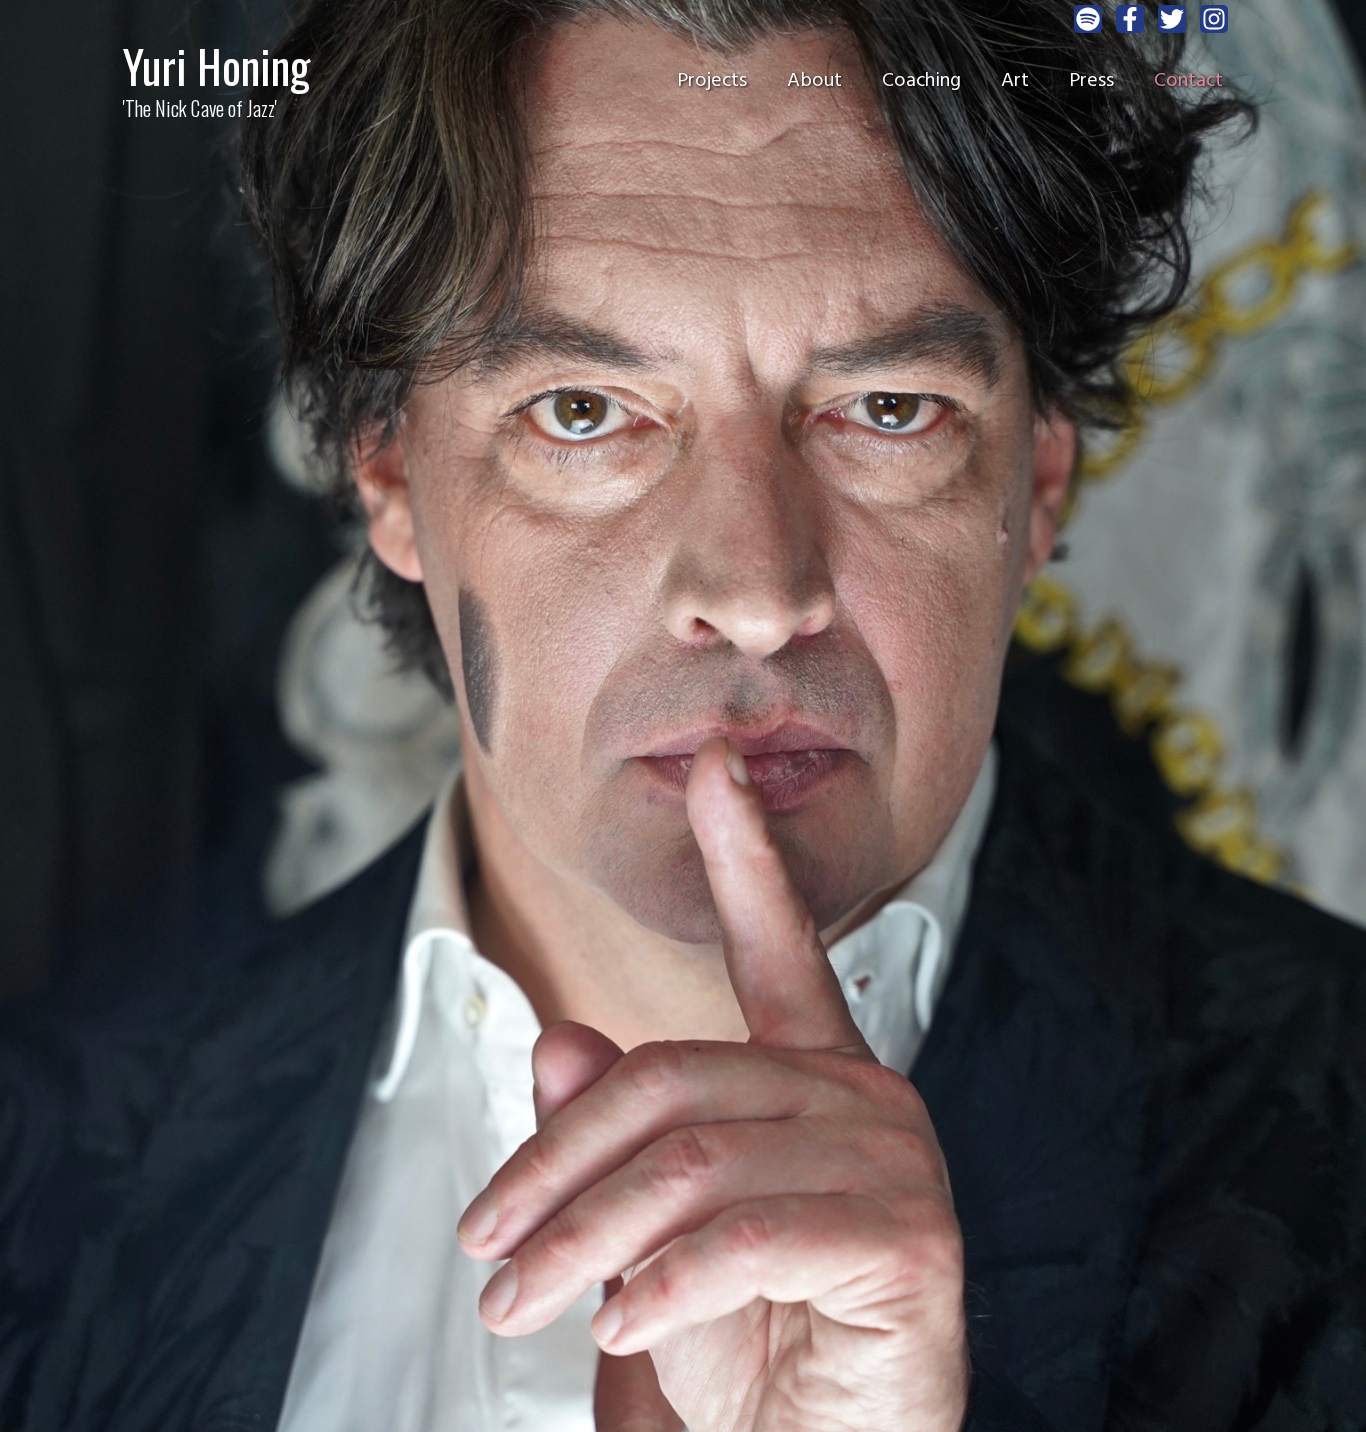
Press (1091, 81)
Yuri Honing (216, 65)
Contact (1188, 81)
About (814, 81)
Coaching (921, 81)
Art (1015, 81)
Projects (712, 81)
